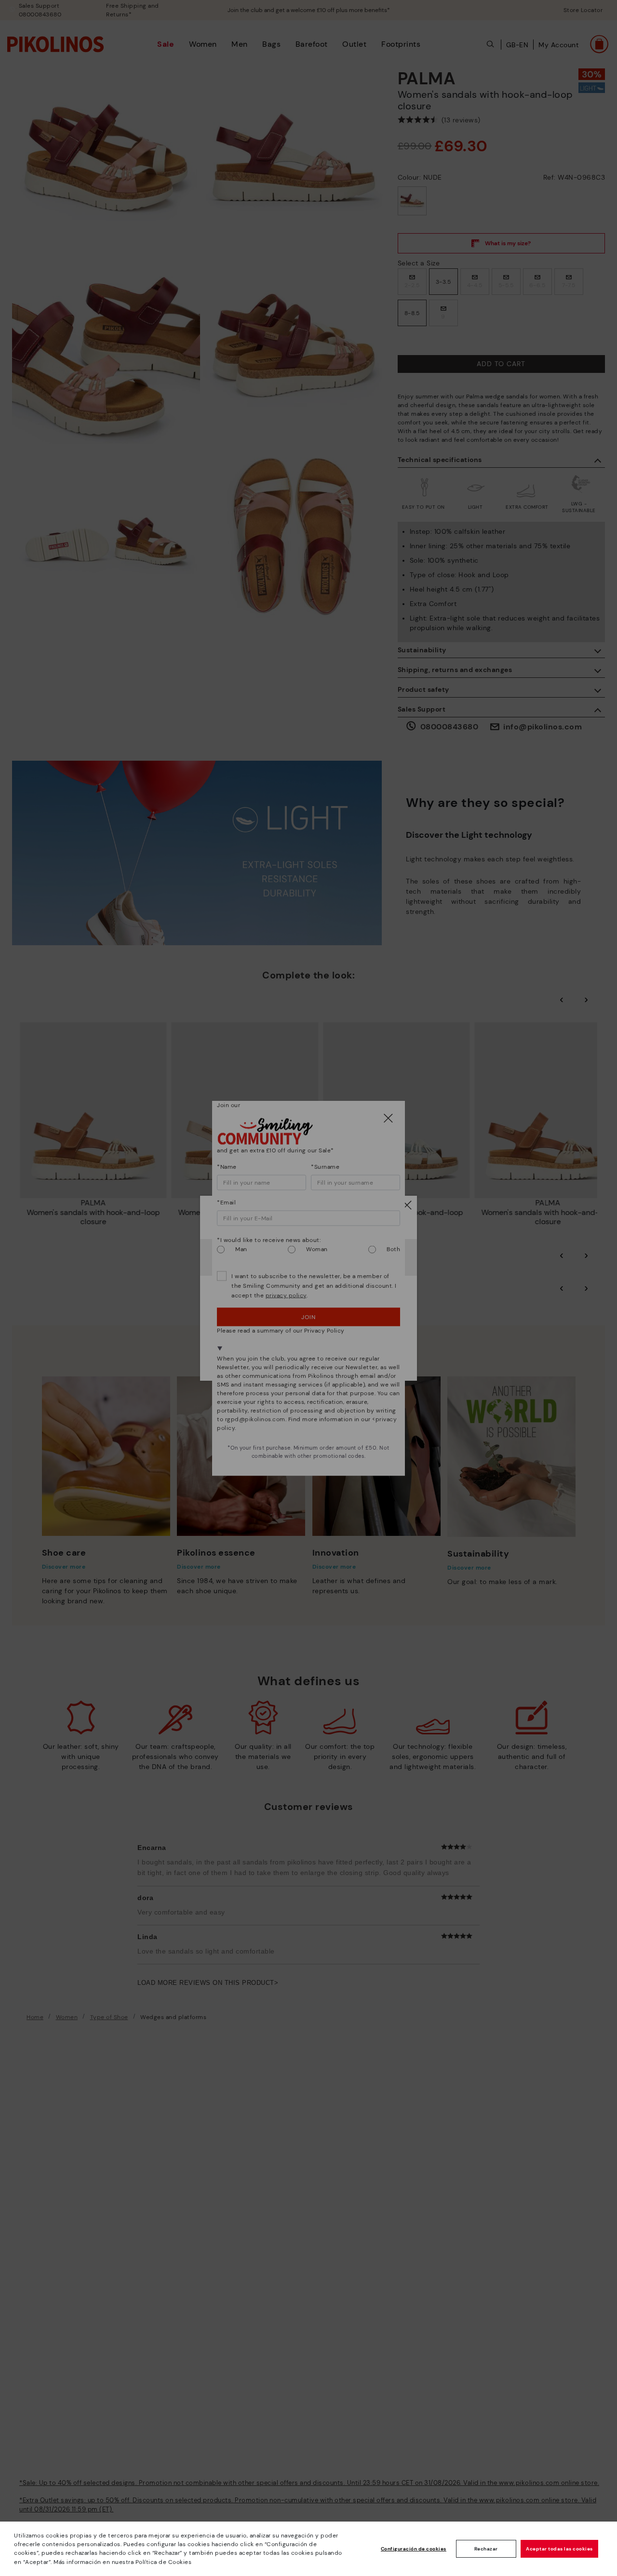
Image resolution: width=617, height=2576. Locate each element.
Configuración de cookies (414, 2549)
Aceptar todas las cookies (559, 2549)
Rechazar (486, 2549)
